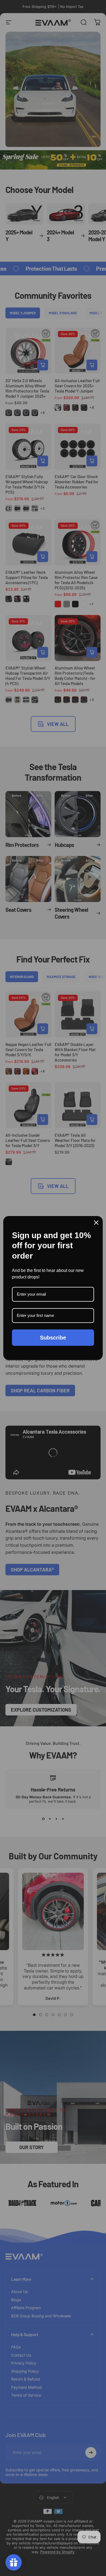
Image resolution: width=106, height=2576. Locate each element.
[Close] (96, 1223)
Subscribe (53, 1338)
